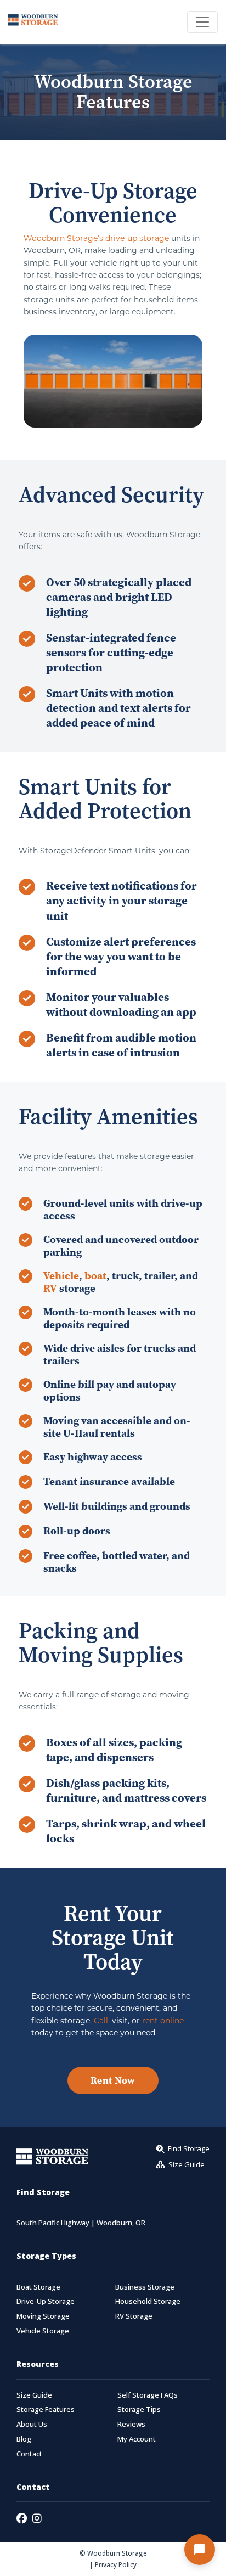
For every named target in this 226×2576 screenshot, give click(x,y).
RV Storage (134, 2316)
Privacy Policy (116, 2564)
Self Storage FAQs (148, 2395)
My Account (137, 2439)
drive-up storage (137, 238)
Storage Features (46, 2409)
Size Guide (34, 2395)
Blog (24, 2439)
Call (101, 2020)
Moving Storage (43, 2316)
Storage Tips (139, 2409)
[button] (200, 2550)
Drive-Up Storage (46, 2301)
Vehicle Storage (43, 2331)
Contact (29, 2454)
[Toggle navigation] (202, 22)
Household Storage (148, 2301)
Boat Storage (38, 2287)
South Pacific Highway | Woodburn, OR (81, 2223)
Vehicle (61, 1275)
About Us (32, 2424)
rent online (163, 2020)
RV (50, 1288)
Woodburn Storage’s (63, 238)
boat (95, 1275)
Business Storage (145, 2287)
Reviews (131, 2424)
